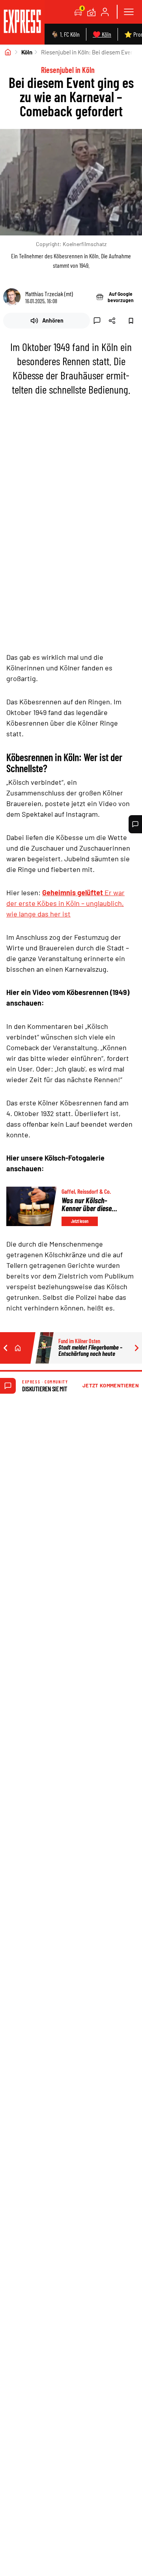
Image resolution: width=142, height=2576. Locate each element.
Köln (27, 52)
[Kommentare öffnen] (135, 824)
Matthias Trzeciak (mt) (49, 294)
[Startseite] (8, 52)
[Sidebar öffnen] (129, 12)
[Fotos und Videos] (92, 12)
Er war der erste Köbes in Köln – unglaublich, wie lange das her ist (65, 903)
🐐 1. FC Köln (65, 34)
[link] (22, 22)
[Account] (105, 12)
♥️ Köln (102, 34)
